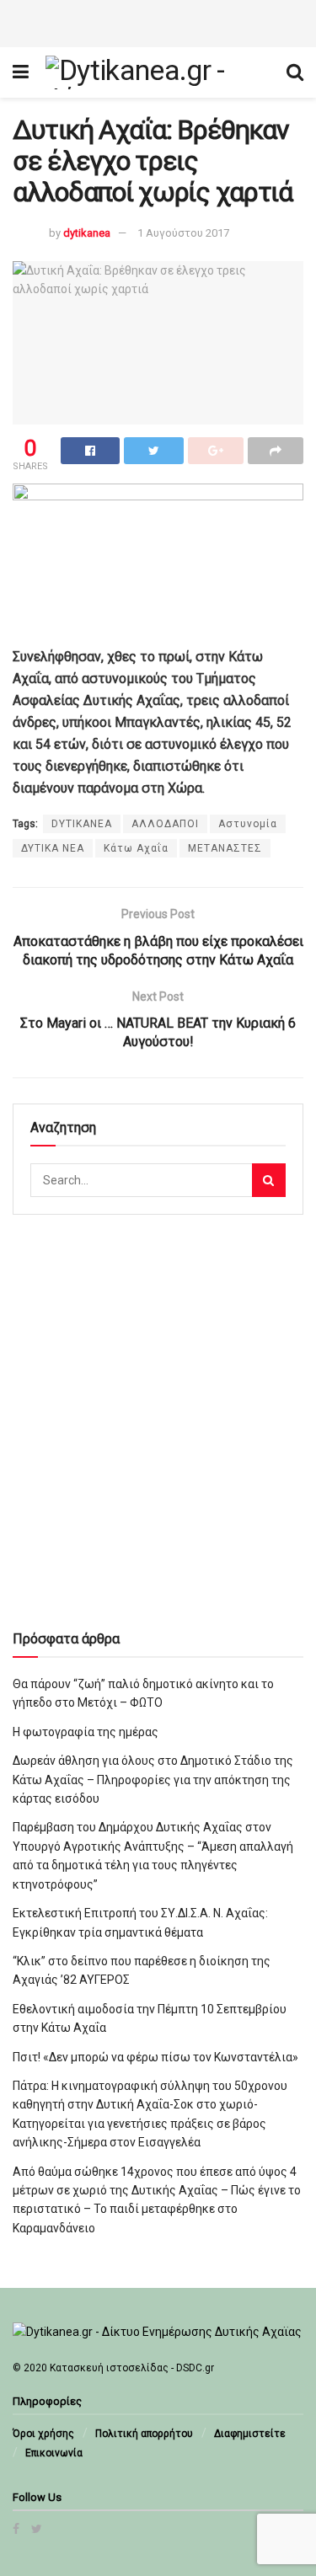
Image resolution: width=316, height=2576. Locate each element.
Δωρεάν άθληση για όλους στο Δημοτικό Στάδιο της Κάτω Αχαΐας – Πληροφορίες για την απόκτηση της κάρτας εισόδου (153, 1780)
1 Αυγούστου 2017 (183, 233)
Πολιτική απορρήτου (144, 2434)
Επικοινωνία (54, 2453)
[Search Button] (269, 1180)
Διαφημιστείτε (250, 2434)
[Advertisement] (158, 21)
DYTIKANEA (82, 824)
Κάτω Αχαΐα (136, 848)
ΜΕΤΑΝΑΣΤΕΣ (225, 848)
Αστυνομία (248, 824)
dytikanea (87, 233)
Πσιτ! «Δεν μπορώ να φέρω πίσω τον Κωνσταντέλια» (155, 2057)
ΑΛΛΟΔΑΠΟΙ (165, 824)
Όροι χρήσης (43, 2434)
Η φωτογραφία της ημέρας (86, 1732)
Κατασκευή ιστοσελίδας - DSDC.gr (132, 2368)
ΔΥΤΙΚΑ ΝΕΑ (53, 848)
